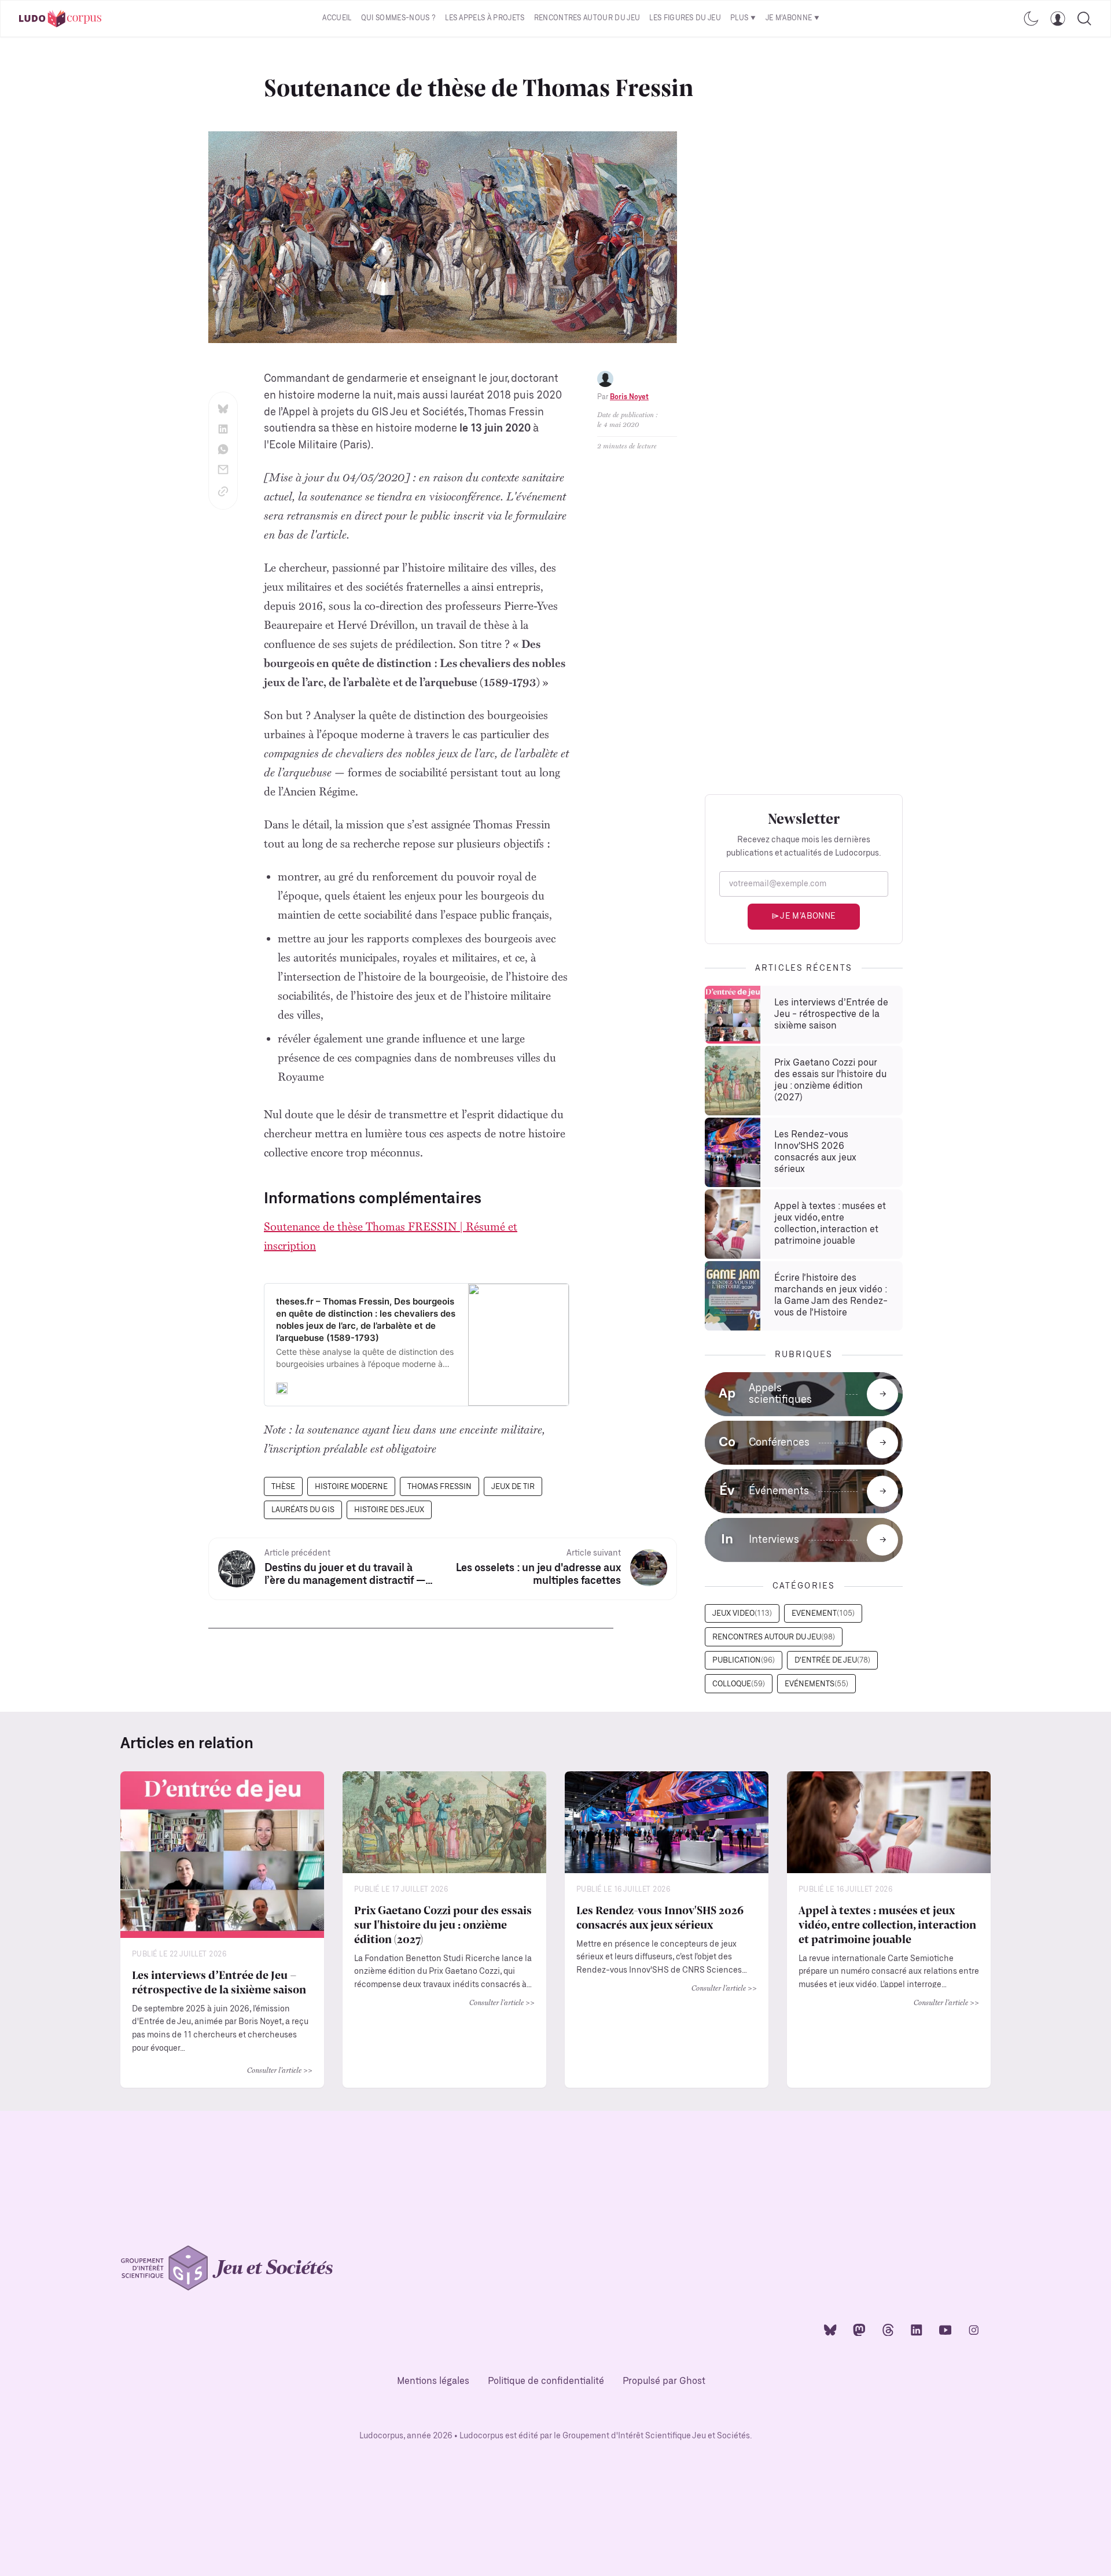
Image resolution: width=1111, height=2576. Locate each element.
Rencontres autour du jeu (587, 18)
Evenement (823, 1614)
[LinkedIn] (917, 2329)
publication (744, 1661)
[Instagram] (974, 2329)
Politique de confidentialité (546, 2381)
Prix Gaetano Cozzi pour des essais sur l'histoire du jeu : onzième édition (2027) (443, 1924)
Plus (739, 18)
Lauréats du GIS (303, 1510)
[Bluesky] (830, 2329)
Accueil (337, 18)
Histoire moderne (351, 1487)
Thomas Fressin (439, 1487)
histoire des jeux (389, 1510)
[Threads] (888, 2329)
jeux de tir (513, 1487)
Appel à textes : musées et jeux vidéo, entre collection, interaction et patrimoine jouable (887, 1924)
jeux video (742, 1614)
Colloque (739, 1684)
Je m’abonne (789, 18)
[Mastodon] (859, 2329)
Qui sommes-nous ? (398, 18)
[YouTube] (946, 2329)
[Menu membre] (1058, 19)
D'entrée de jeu (832, 1661)
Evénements (816, 1684)
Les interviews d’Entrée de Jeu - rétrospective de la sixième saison (219, 1981)
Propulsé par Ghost (664, 2381)
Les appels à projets (485, 18)
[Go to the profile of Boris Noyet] (605, 379)
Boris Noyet (629, 397)
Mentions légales (433, 2381)
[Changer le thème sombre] (1031, 19)
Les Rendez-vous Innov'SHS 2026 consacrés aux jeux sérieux (660, 1917)
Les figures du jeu (685, 18)
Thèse (283, 1487)
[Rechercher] (1084, 19)
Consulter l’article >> (280, 2070)
